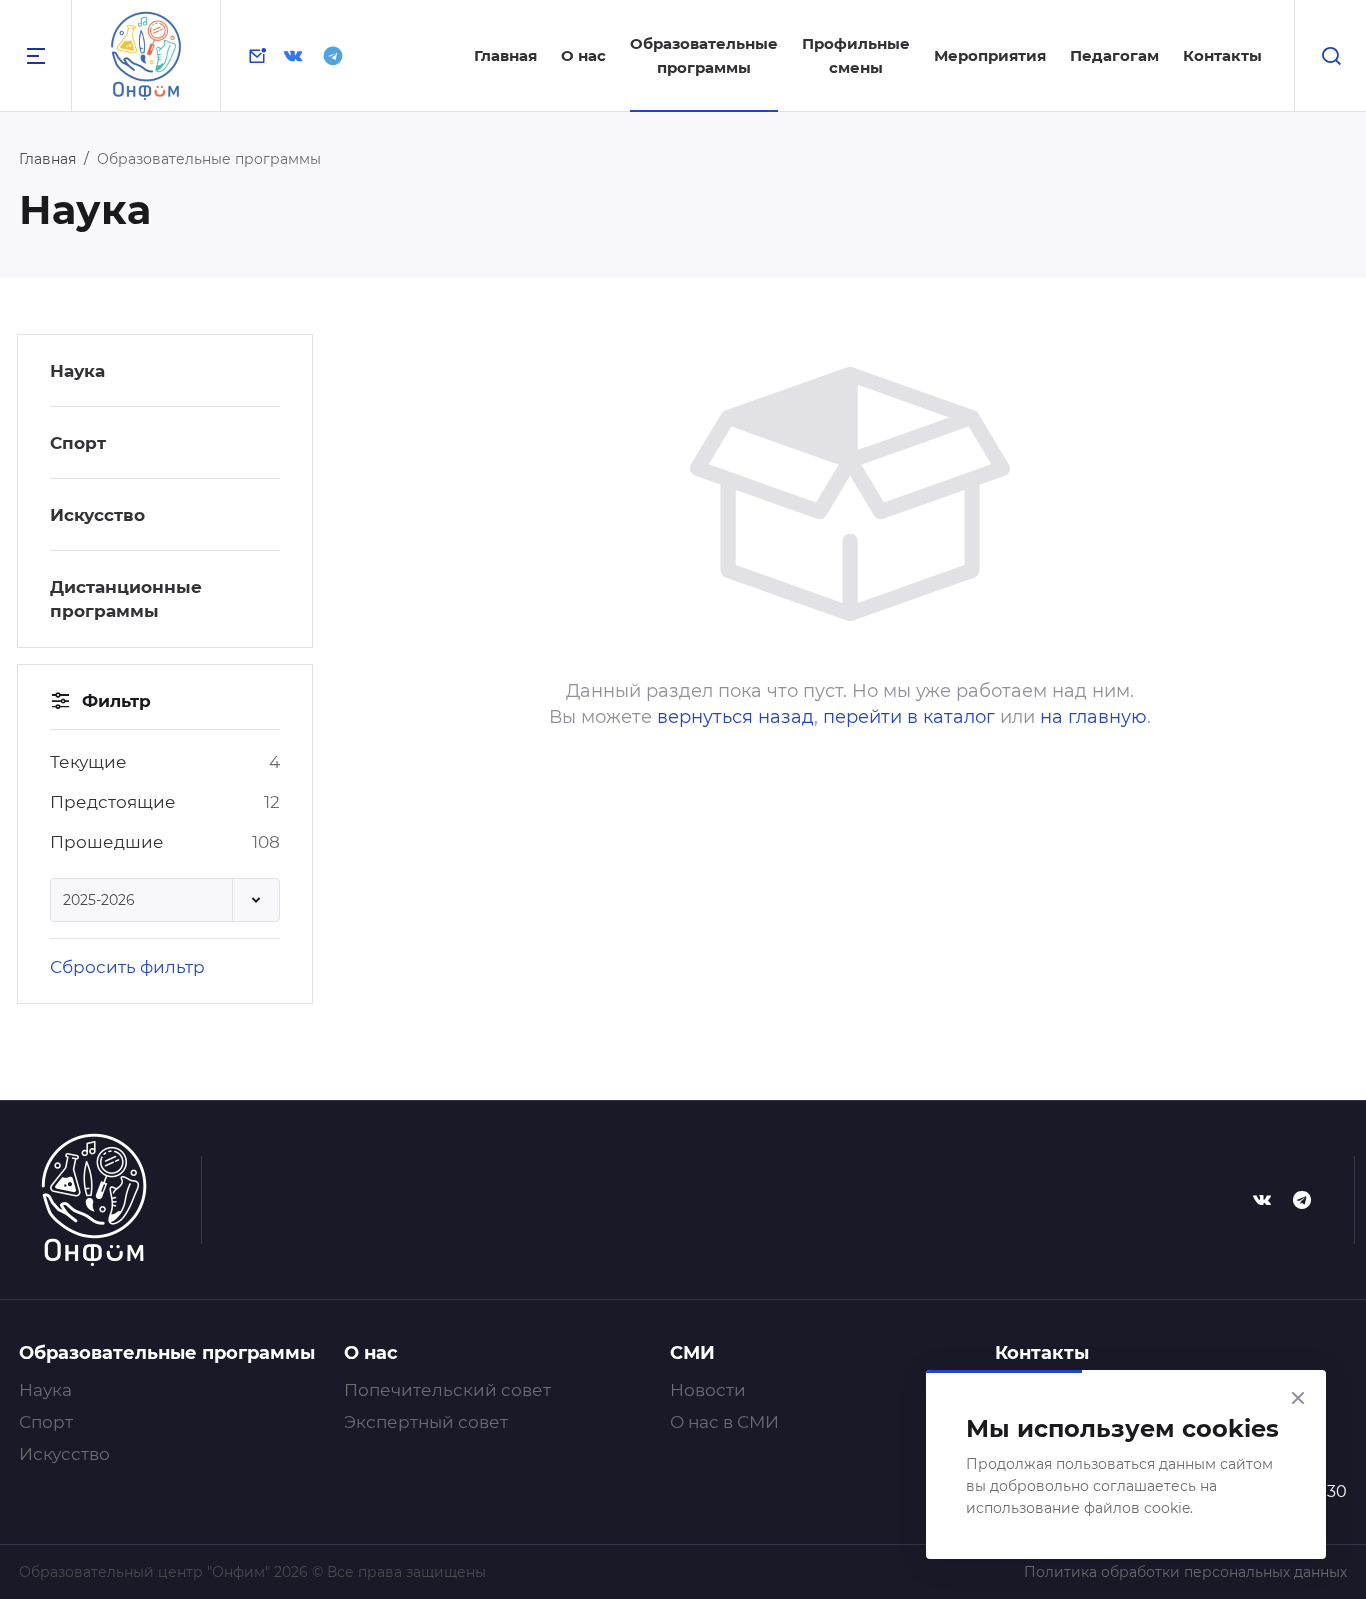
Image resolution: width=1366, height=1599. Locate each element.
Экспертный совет (426, 1422)
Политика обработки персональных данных (1185, 1572)
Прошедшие (107, 842)
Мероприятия (990, 55)
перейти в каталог (909, 717)
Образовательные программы (167, 1353)
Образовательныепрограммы (704, 55)
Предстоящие (113, 802)
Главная (505, 55)
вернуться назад (735, 717)
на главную (1093, 717)
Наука (77, 371)
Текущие (88, 762)
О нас (583, 55)
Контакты (1222, 55)
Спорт (78, 443)
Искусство (97, 515)
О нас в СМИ (724, 1422)
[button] (165, 900)
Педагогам (1114, 55)
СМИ (692, 1353)
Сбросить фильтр (127, 967)
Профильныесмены (856, 55)
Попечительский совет (447, 1390)
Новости (708, 1390)
